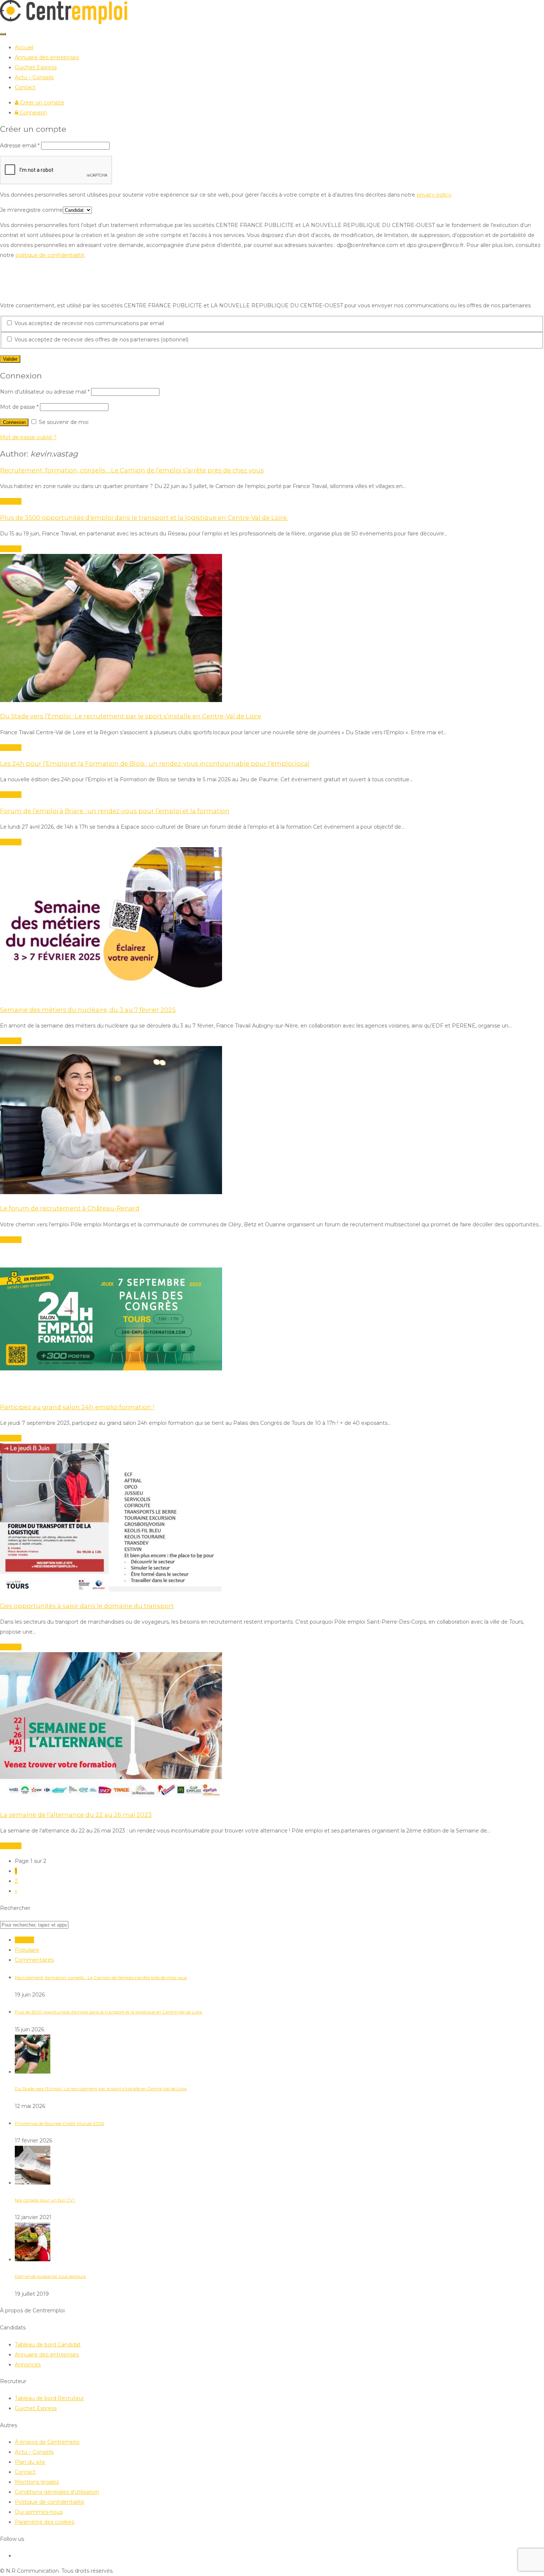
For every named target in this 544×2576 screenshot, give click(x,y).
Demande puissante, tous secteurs (50, 2276)
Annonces (28, 2365)
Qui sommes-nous (39, 2512)
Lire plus (11, 501)
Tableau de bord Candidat (48, 2345)
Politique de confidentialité (50, 2502)
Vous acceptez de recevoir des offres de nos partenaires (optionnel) (101, 340)
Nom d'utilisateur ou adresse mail (45, 392)
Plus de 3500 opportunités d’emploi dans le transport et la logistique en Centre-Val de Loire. (109, 2012)
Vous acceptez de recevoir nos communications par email (88, 323)
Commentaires (34, 1960)
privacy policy (434, 195)
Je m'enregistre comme (31, 210)
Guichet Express (36, 67)
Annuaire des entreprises (47, 57)
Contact (25, 87)
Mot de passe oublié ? (28, 437)
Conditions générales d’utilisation (57, 2492)
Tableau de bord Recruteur (49, 2398)
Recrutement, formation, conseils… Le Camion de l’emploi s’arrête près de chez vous (101, 1978)
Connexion (33, 113)
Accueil (24, 47)
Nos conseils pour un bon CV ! (45, 2200)
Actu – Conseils (34, 77)
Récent (24, 1940)
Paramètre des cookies (45, 2522)
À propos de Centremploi (47, 2442)
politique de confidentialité (50, 255)
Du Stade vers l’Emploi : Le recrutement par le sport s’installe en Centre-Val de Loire (101, 2089)
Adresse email (20, 146)
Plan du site (30, 2462)
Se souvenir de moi (63, 422)
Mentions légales (37, 2482)
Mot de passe (19, 407)
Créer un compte (41, 103)
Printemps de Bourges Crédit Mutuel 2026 (59, 2124)
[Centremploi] (64, 22)
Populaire (27, 1950)
